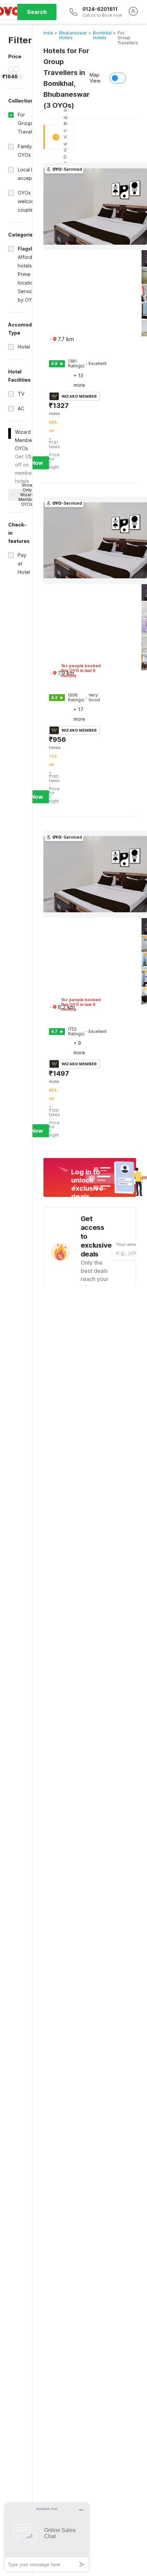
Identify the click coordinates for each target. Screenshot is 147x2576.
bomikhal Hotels (102, 35)
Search (37, 12)
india (48, 33)
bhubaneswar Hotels (73, 35)
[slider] (11, 69)
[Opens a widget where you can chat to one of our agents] (47, 2537)
